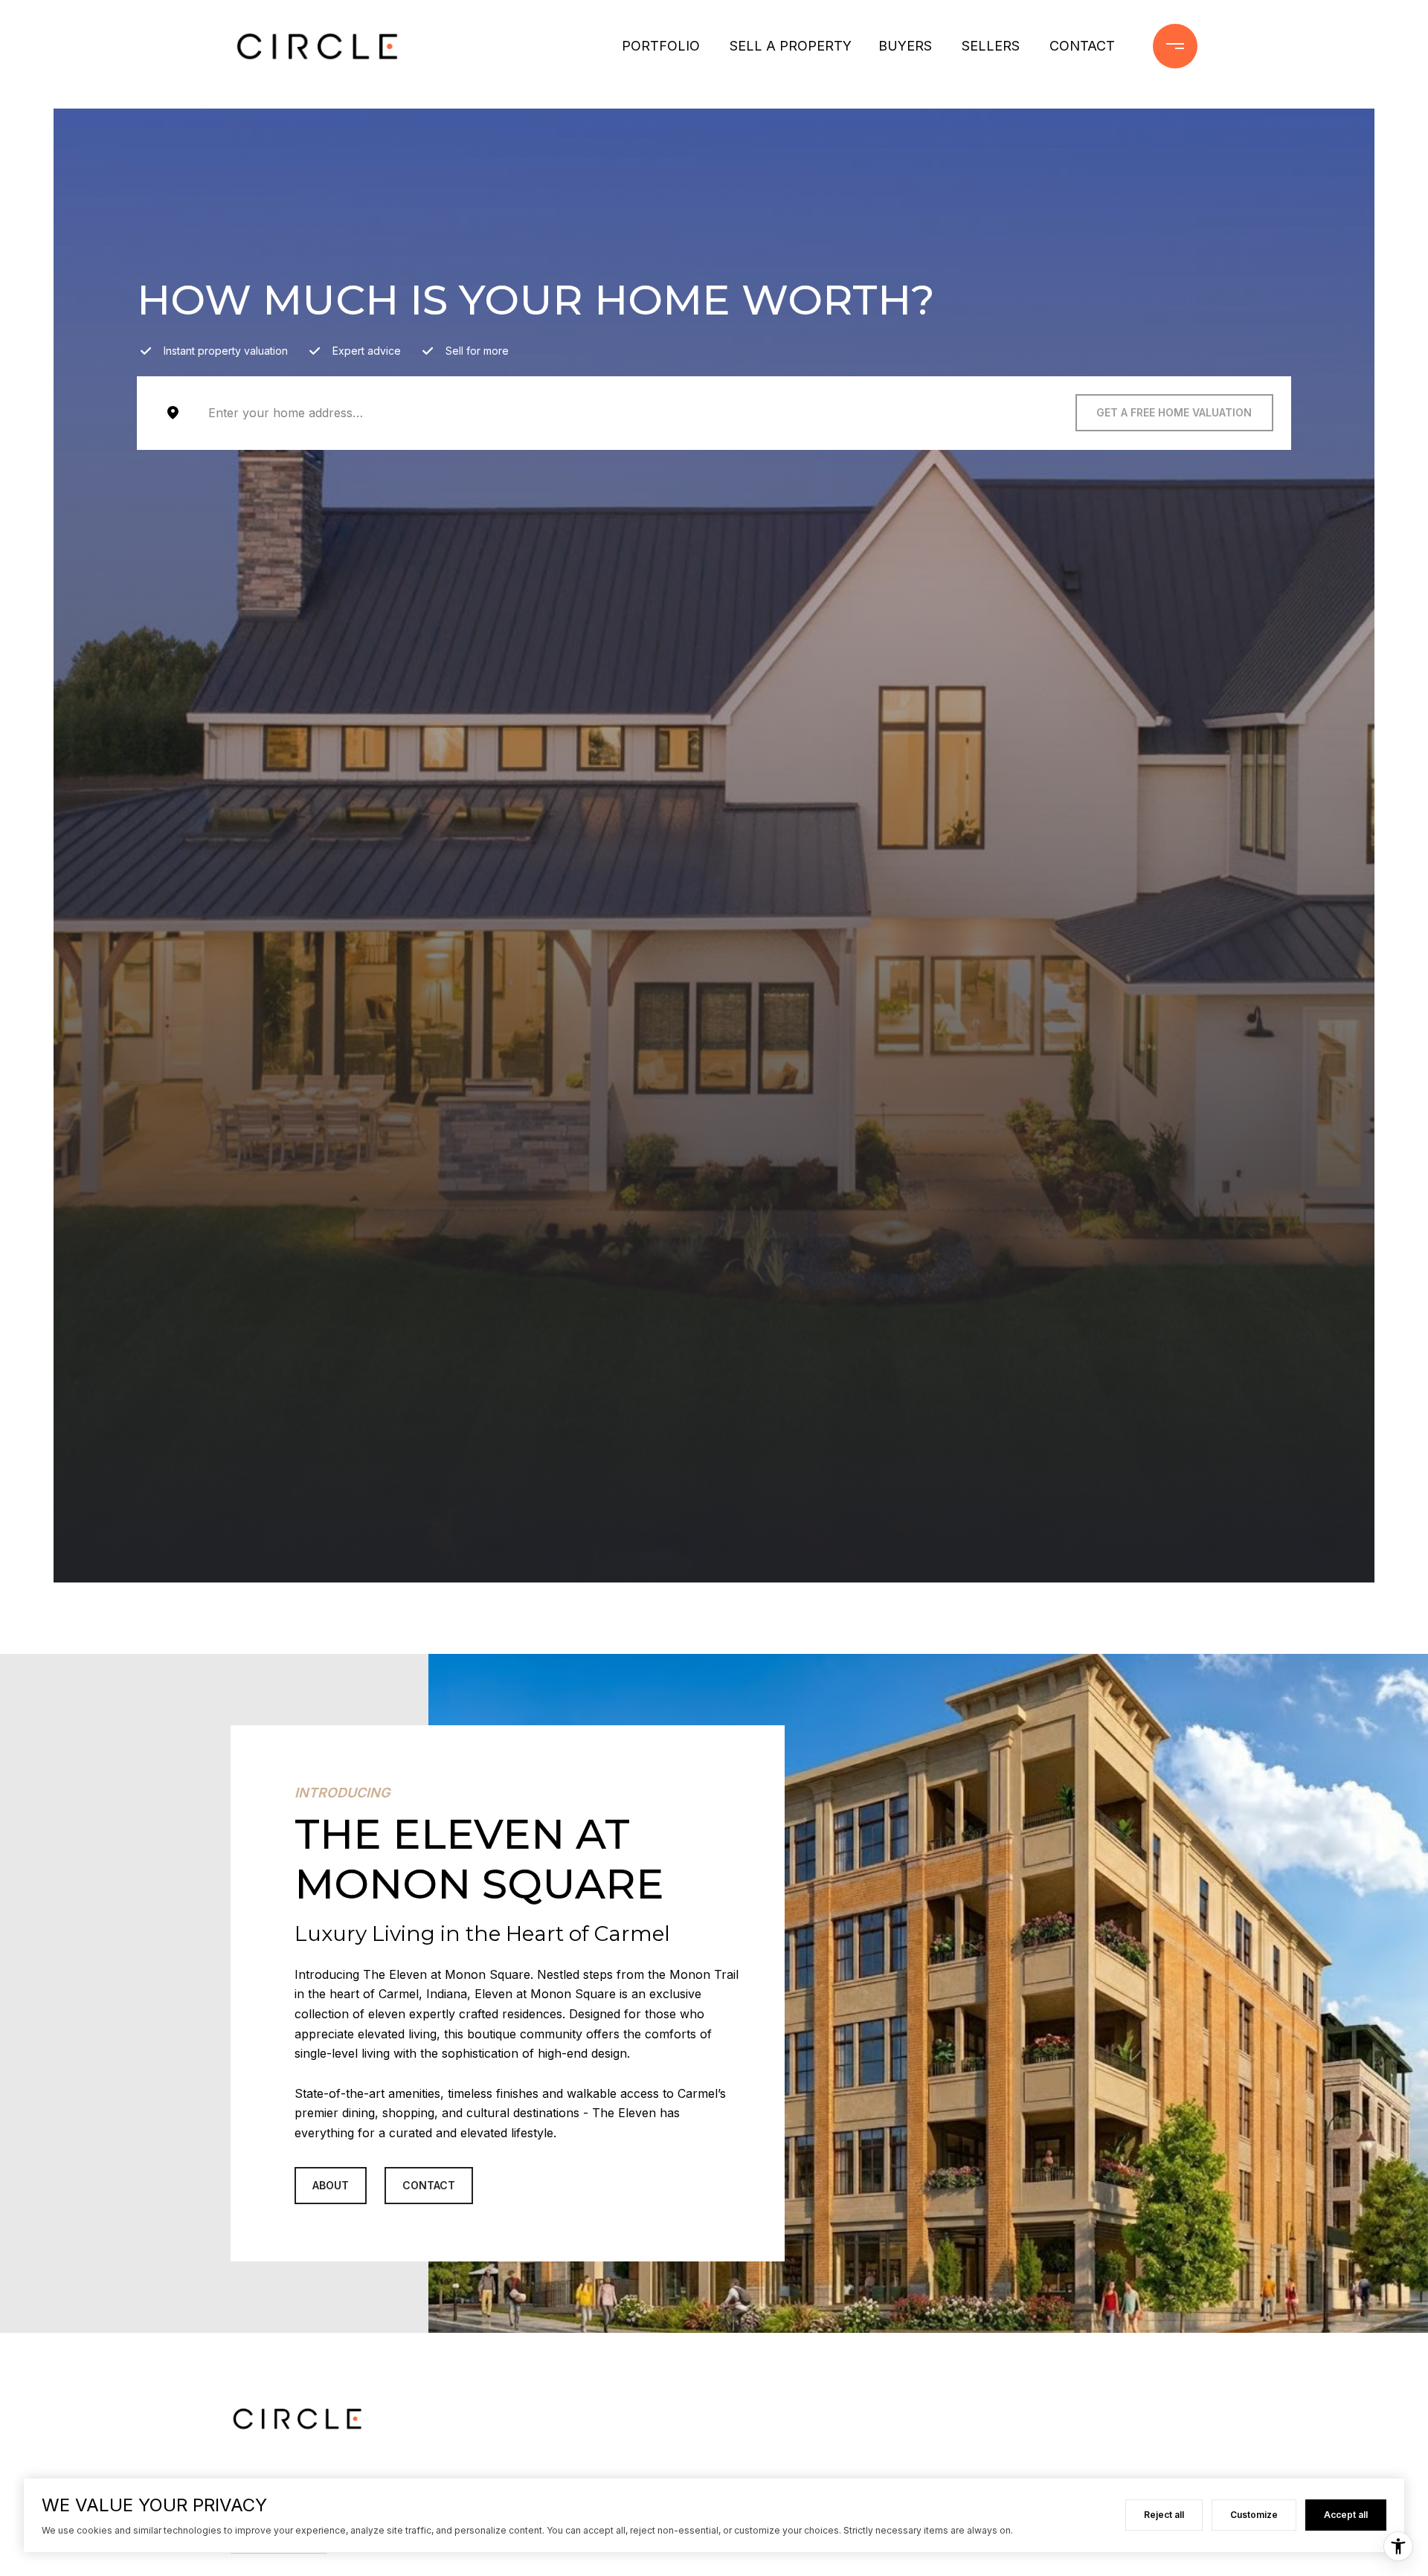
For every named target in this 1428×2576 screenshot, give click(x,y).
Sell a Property (791, 46)
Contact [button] (429, 2185)
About (331, 2185)
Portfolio (661, 46)
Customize (1254, 2515)
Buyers (905, 46)
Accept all (1346, 2515)
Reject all (1164, 2515)
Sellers (991, 46)
